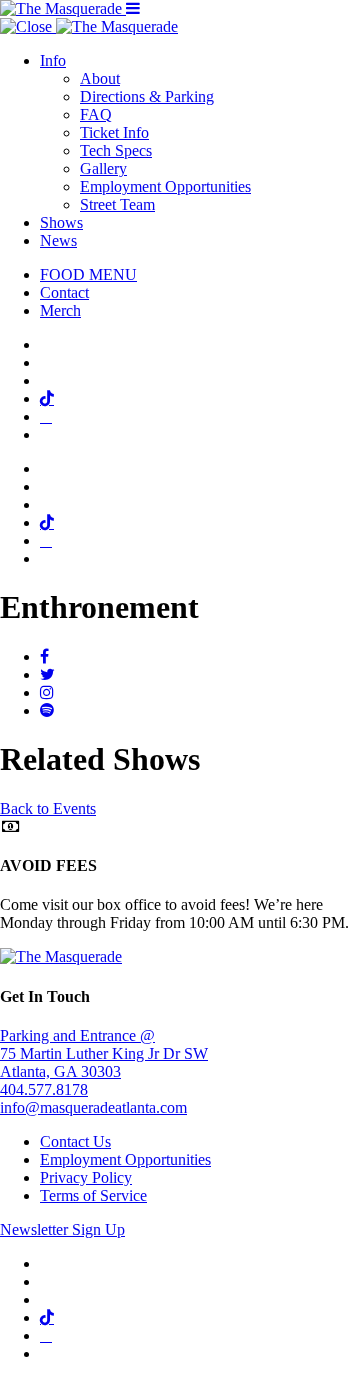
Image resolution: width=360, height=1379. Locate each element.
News (58, 240)
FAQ (96, 114)
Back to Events (48, 808)
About (100, 78)
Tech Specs (116, 150)
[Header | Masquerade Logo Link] (63, 8)
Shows (61, 222)
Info (53, 60)
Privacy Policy (86, 1177)
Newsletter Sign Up (62, 1229)
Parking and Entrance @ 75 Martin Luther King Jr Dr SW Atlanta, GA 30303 (104, 1053)
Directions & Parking (147, 96)
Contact (64, 292)
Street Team (117, 204)
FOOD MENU (88, 274)
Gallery (103, 168)
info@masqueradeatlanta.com (93, 1107)
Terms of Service (93, 1195)
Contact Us (75, 1141)
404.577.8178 (44, 1089)
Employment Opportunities (165, 186)
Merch (60, 310)
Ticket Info (114, 132)
